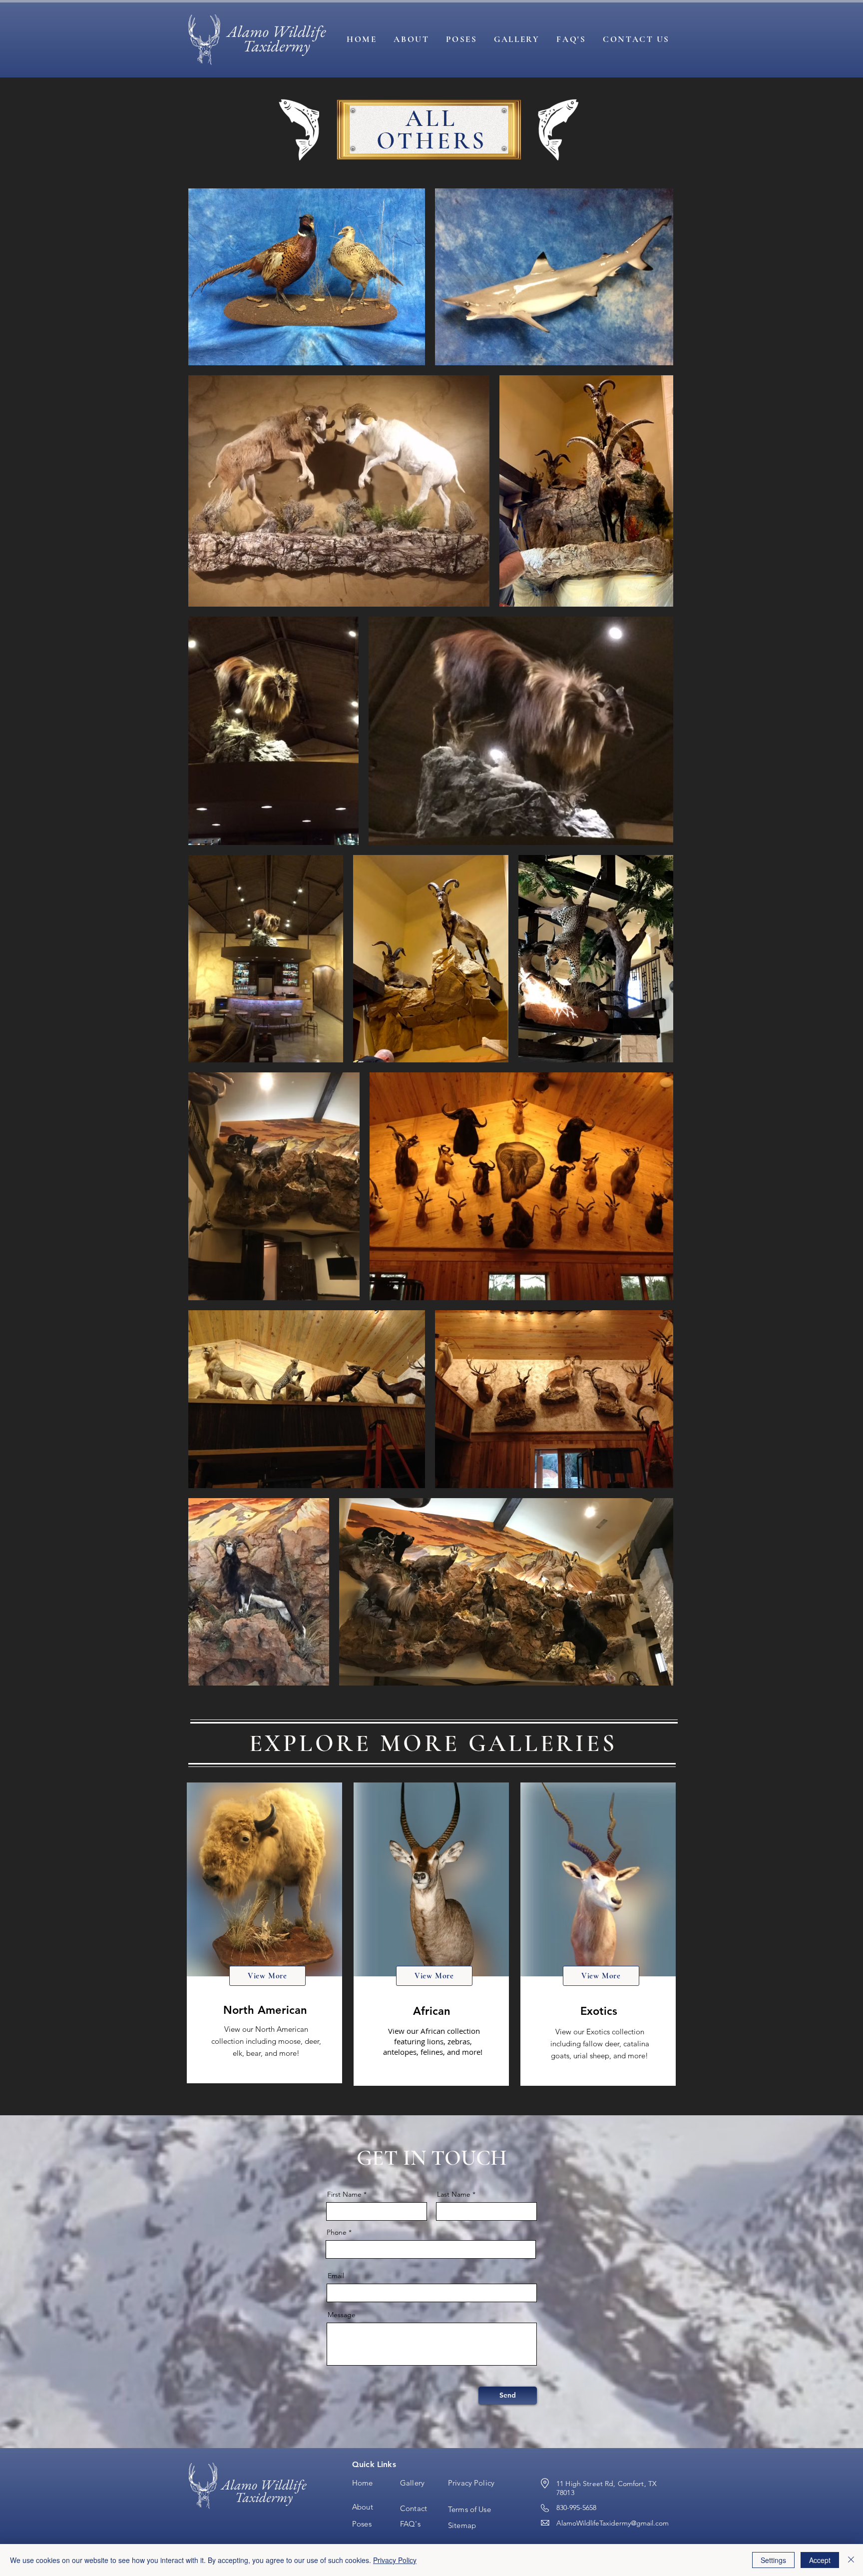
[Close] (851, 2560)
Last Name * (456, 2194)
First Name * (347, 2194)
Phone (337, 2232)
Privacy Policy (395, 2560)
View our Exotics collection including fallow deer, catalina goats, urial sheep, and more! (600, 2044)
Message (342, 2315)
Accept (820, 2560)
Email (336, 2276)
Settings (773, 2560)
